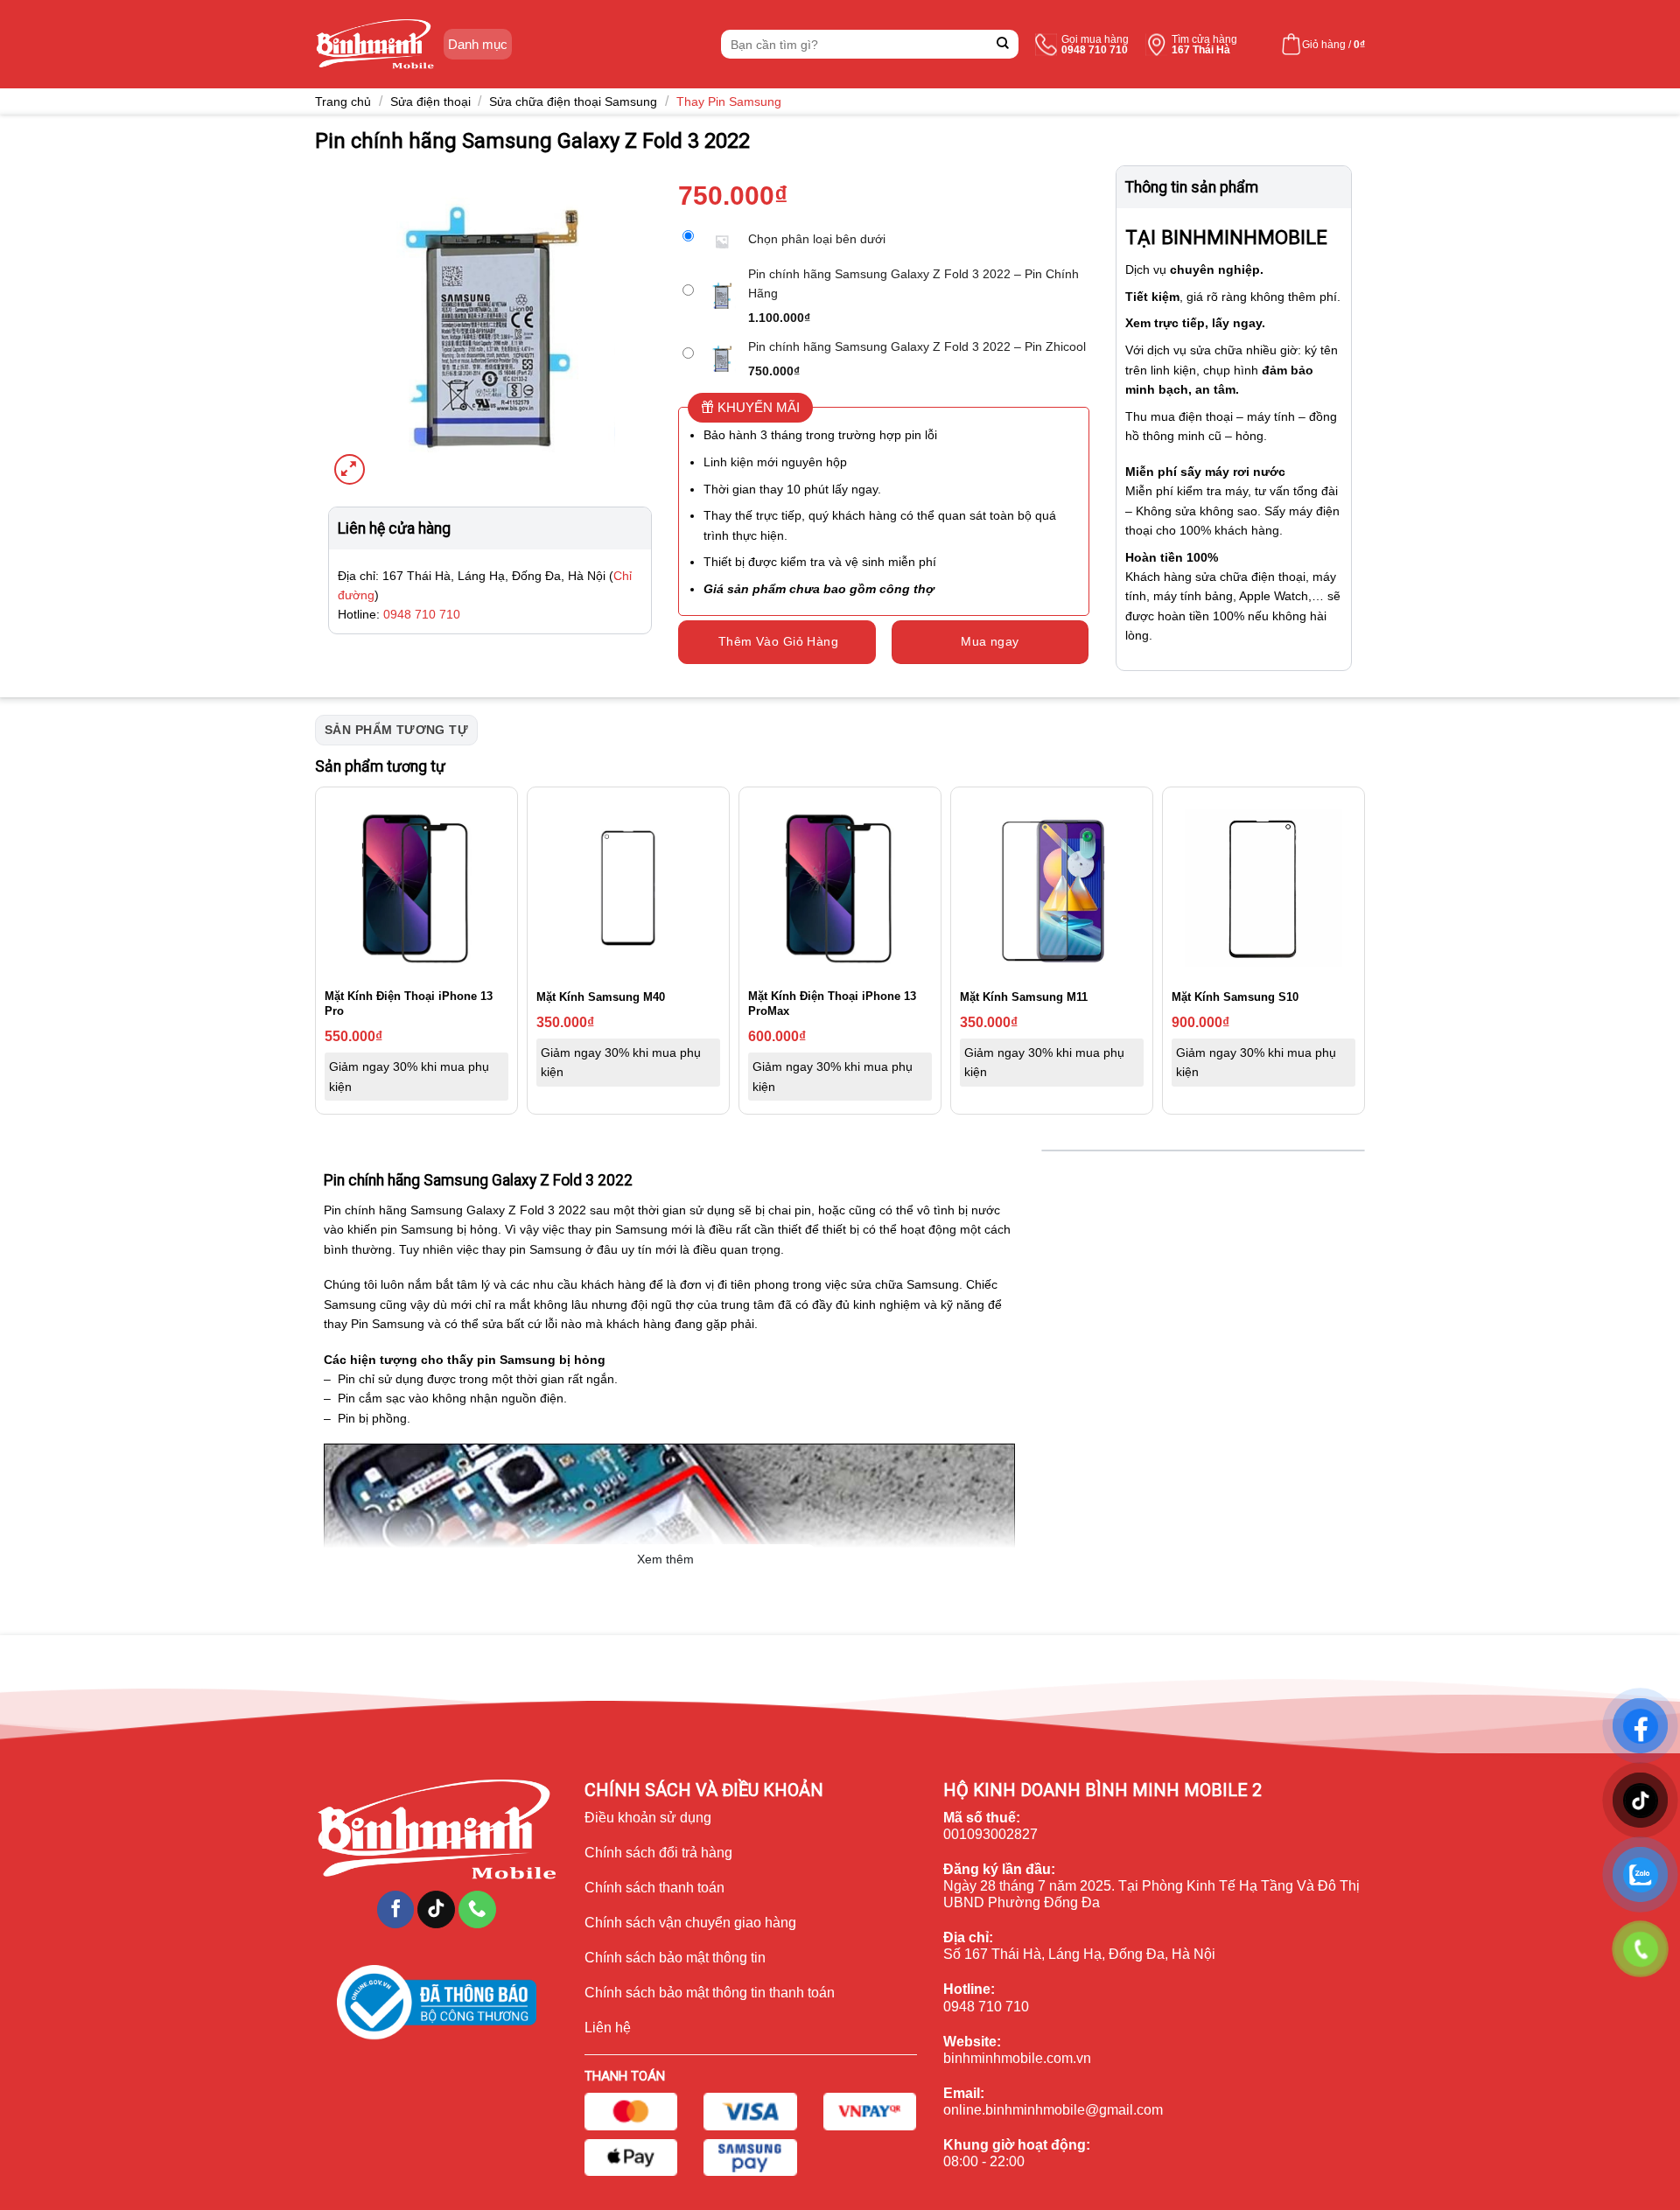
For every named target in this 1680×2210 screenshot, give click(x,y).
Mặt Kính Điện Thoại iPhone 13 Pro (409, 1004)
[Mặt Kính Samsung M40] (628, 888)
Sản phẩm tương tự (396, 730)
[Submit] (1003, 44)
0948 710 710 (422, 614)
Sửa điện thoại (430, 101)
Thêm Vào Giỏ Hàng (778, 641)
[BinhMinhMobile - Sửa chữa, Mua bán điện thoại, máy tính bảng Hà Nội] (375, 44)
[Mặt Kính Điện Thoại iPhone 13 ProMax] (840, 888)
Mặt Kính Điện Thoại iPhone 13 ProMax (832, 1004)
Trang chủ (343, 101)
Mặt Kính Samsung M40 (601, 997)
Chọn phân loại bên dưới (817, 239)
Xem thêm (665, 1559)
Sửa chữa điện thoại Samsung (573, 101)
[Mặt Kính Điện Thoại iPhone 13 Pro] (416, 888)
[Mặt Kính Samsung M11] (1052, 888)
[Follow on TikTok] (436, 1909)
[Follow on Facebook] (396, 1909)
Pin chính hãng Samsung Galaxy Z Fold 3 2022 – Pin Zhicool (917, 346)
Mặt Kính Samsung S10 (1235, 997)
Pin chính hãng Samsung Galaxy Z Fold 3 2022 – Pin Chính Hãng (913, 283)
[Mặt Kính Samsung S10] (1263, 888)
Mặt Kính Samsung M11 (1024, 997)
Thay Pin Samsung (729, 101)
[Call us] (477, 1909)
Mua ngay (990, 641)
